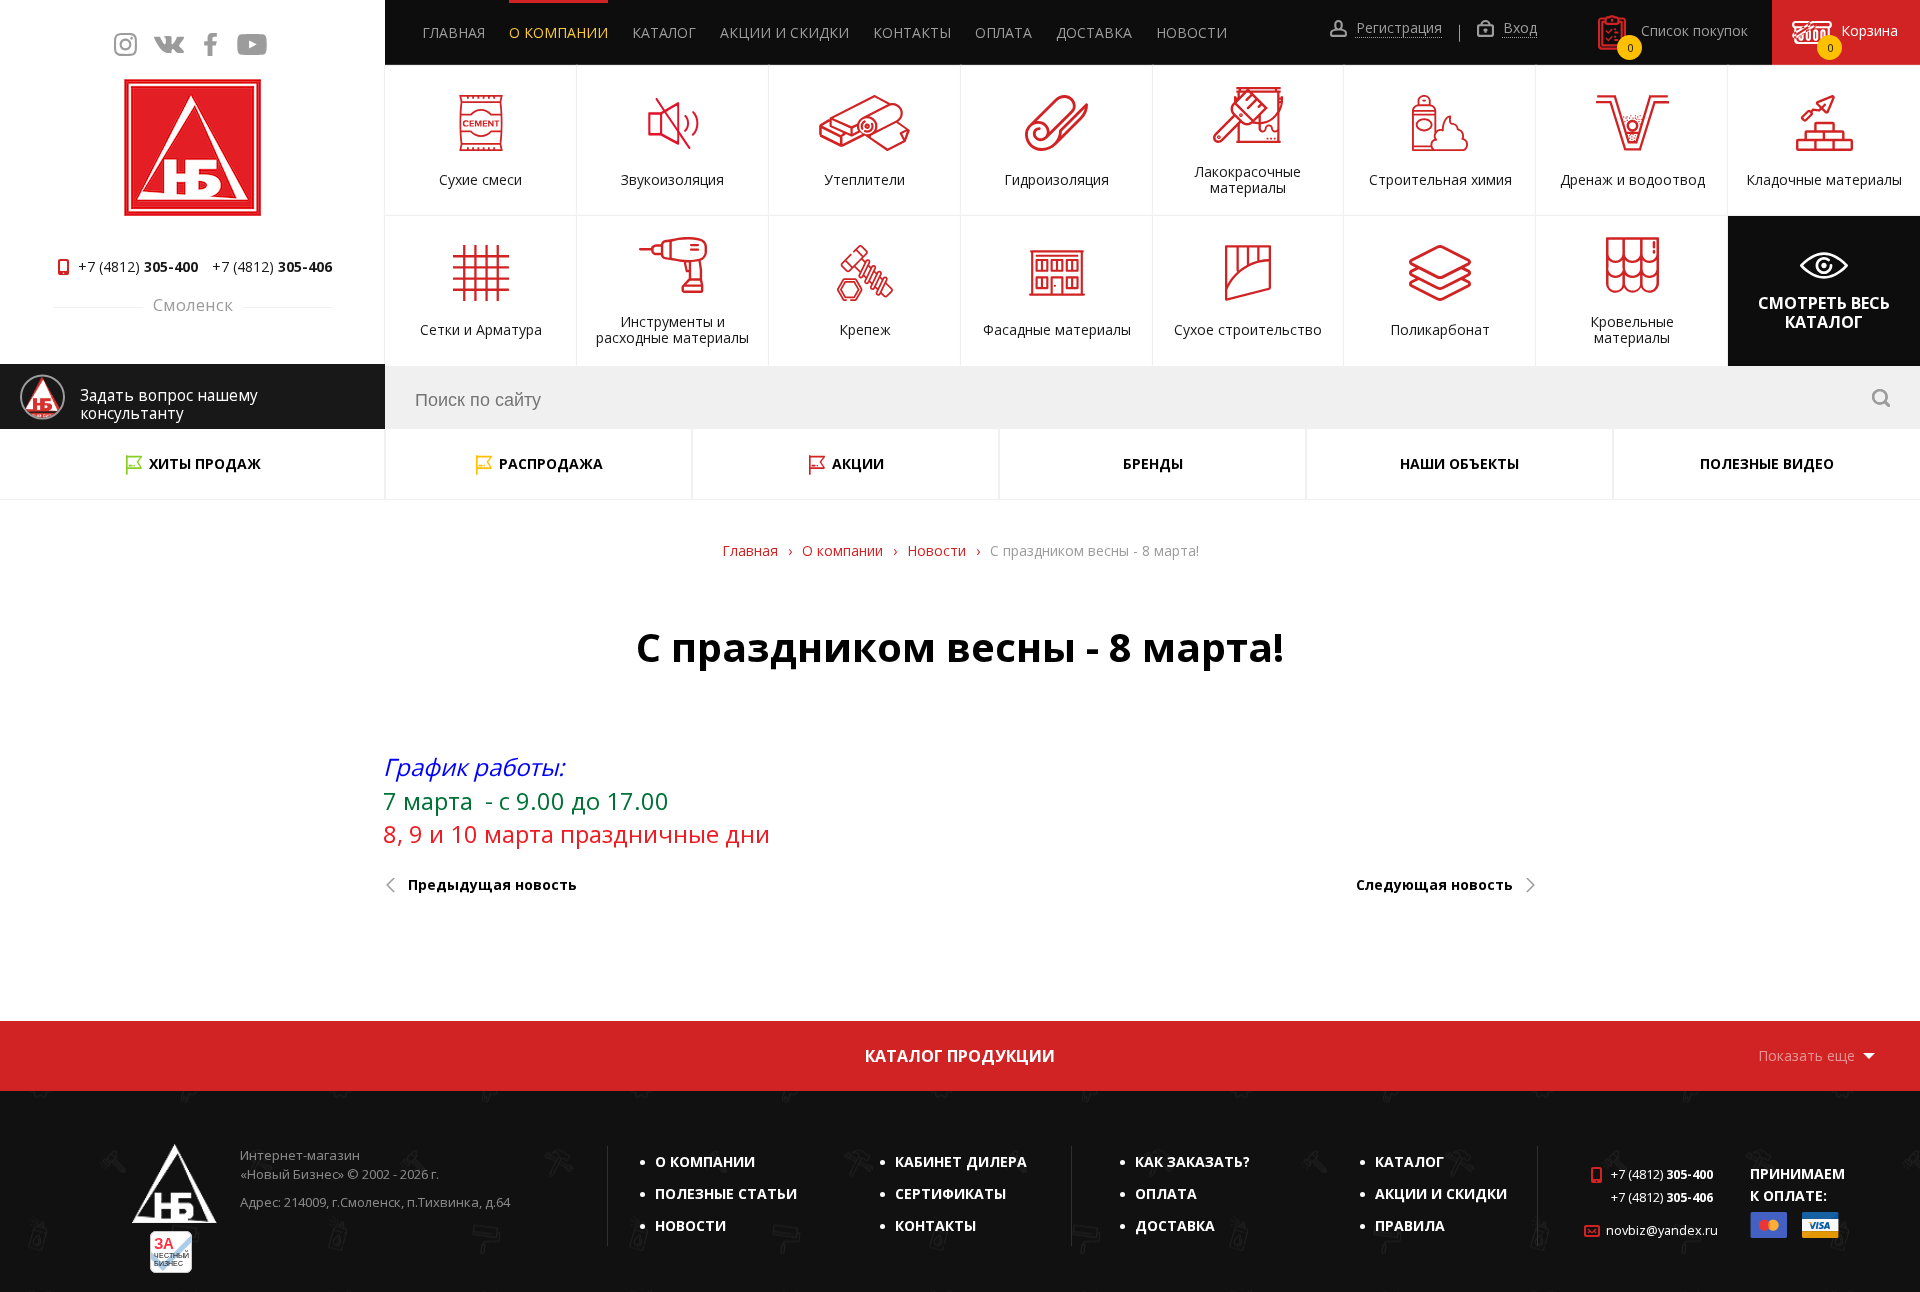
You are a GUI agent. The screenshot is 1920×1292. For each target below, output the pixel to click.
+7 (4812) (138, 267)
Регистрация (1397, 28)
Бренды (1153, 463)
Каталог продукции (960, 1056)
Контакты (912, 32)
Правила (1410, 1225)
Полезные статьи (726, 1193)
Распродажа (551, 463)
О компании (558, 32)
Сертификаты (950, 1193)
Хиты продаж (205, 463)
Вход (1518, 28)
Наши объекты (1459, 463)
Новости (1191, 32)
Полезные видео (1767, 463)
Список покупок (1688, 38)
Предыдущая (492, 885)
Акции (858, 463)
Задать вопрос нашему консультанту (169, 404)
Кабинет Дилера (961, 1161)
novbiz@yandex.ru (1662, 1230)
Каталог (664, 32)
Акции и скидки (784, 32)
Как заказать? (1192, 1161)
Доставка (1094, 32)
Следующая (1434, 885)
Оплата (1003, 32)
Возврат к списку (82, 994)
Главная (453, 32)
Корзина (1863, 38)
